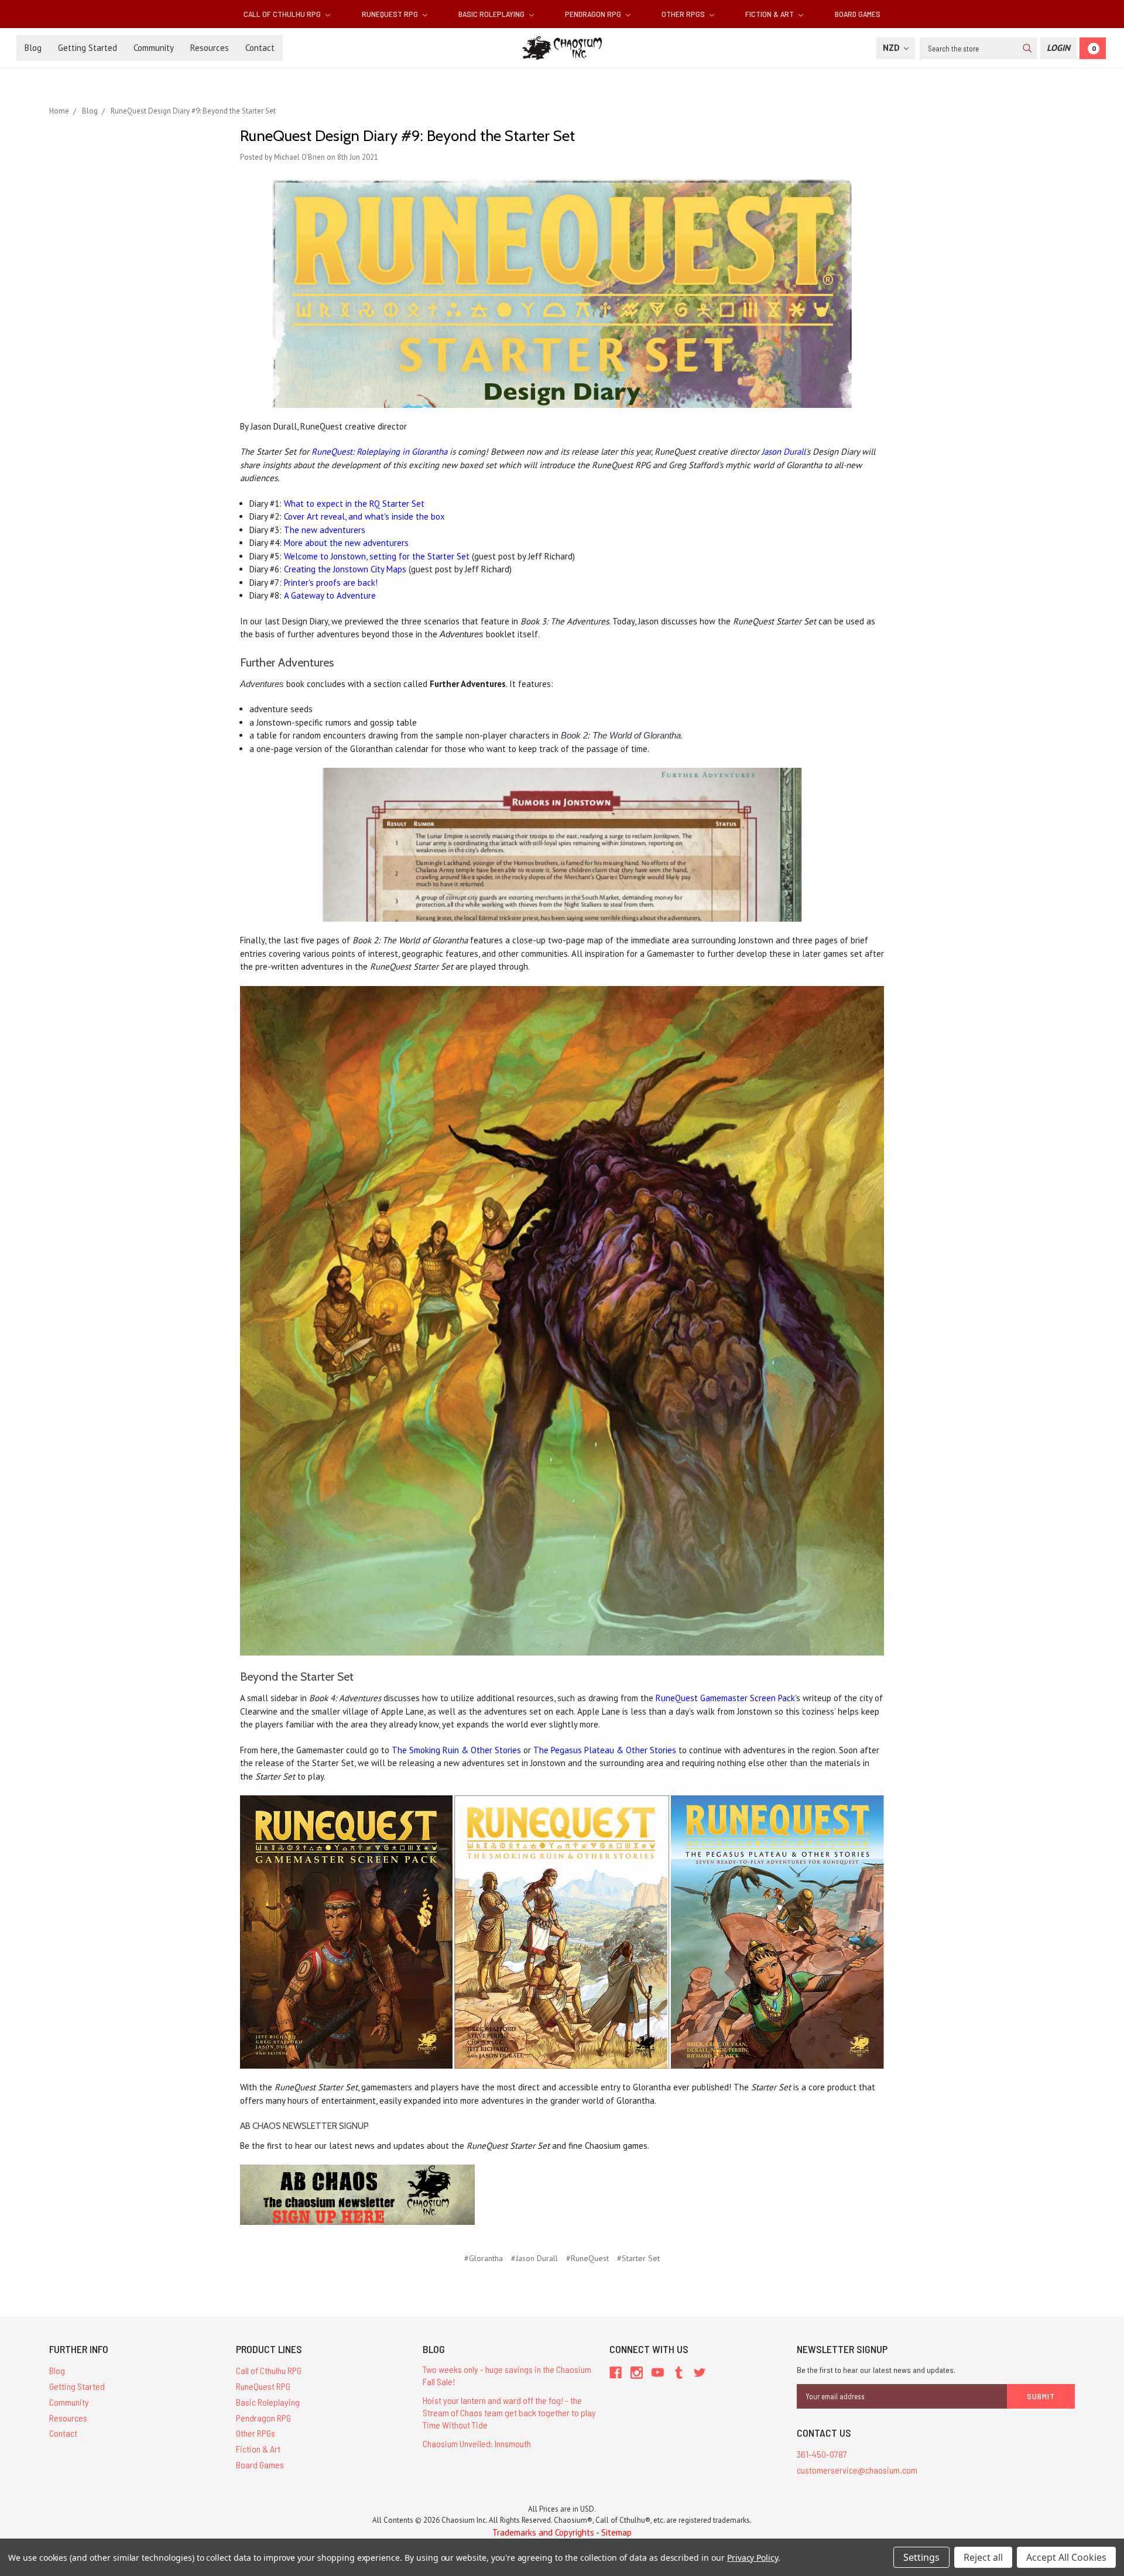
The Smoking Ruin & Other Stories (456, 1750)
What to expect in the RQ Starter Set (354, 504)
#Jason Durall (534, 2258)
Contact (260, 48)
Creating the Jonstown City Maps (345, 569)
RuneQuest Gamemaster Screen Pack (725, 1698)
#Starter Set (638, 2258)
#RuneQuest (587, 2258)
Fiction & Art (770, 14)
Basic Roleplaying (492, 14)
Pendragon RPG (594, 14)
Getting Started (88, 48)
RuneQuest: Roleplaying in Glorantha (379, 451)
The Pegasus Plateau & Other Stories (605, 1750)
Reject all (983, 2557)
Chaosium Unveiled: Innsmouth (477, 2443)
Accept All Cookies (1066, 2557)
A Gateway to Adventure (330, 595)
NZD (892, 48)
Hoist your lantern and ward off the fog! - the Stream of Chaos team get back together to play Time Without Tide (509, 2412)
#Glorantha (484, 2258)
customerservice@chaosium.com (857, 2470)
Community (154, 48)
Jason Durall (784, 451)
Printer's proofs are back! (331, 583)
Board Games (858, 14)
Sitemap (616, 2532)
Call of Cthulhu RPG (283, 14)
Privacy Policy (753, 2558)
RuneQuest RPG (391, 14)
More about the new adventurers (346, 543)
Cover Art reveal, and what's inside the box (364, 516)
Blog (33, 48)
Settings (921, 2557)
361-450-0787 (822, 2454)
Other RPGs (684, 14)
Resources (210, 48)
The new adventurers (325, 530)
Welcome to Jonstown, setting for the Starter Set (377, 556)
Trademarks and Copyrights (543, 2532)
